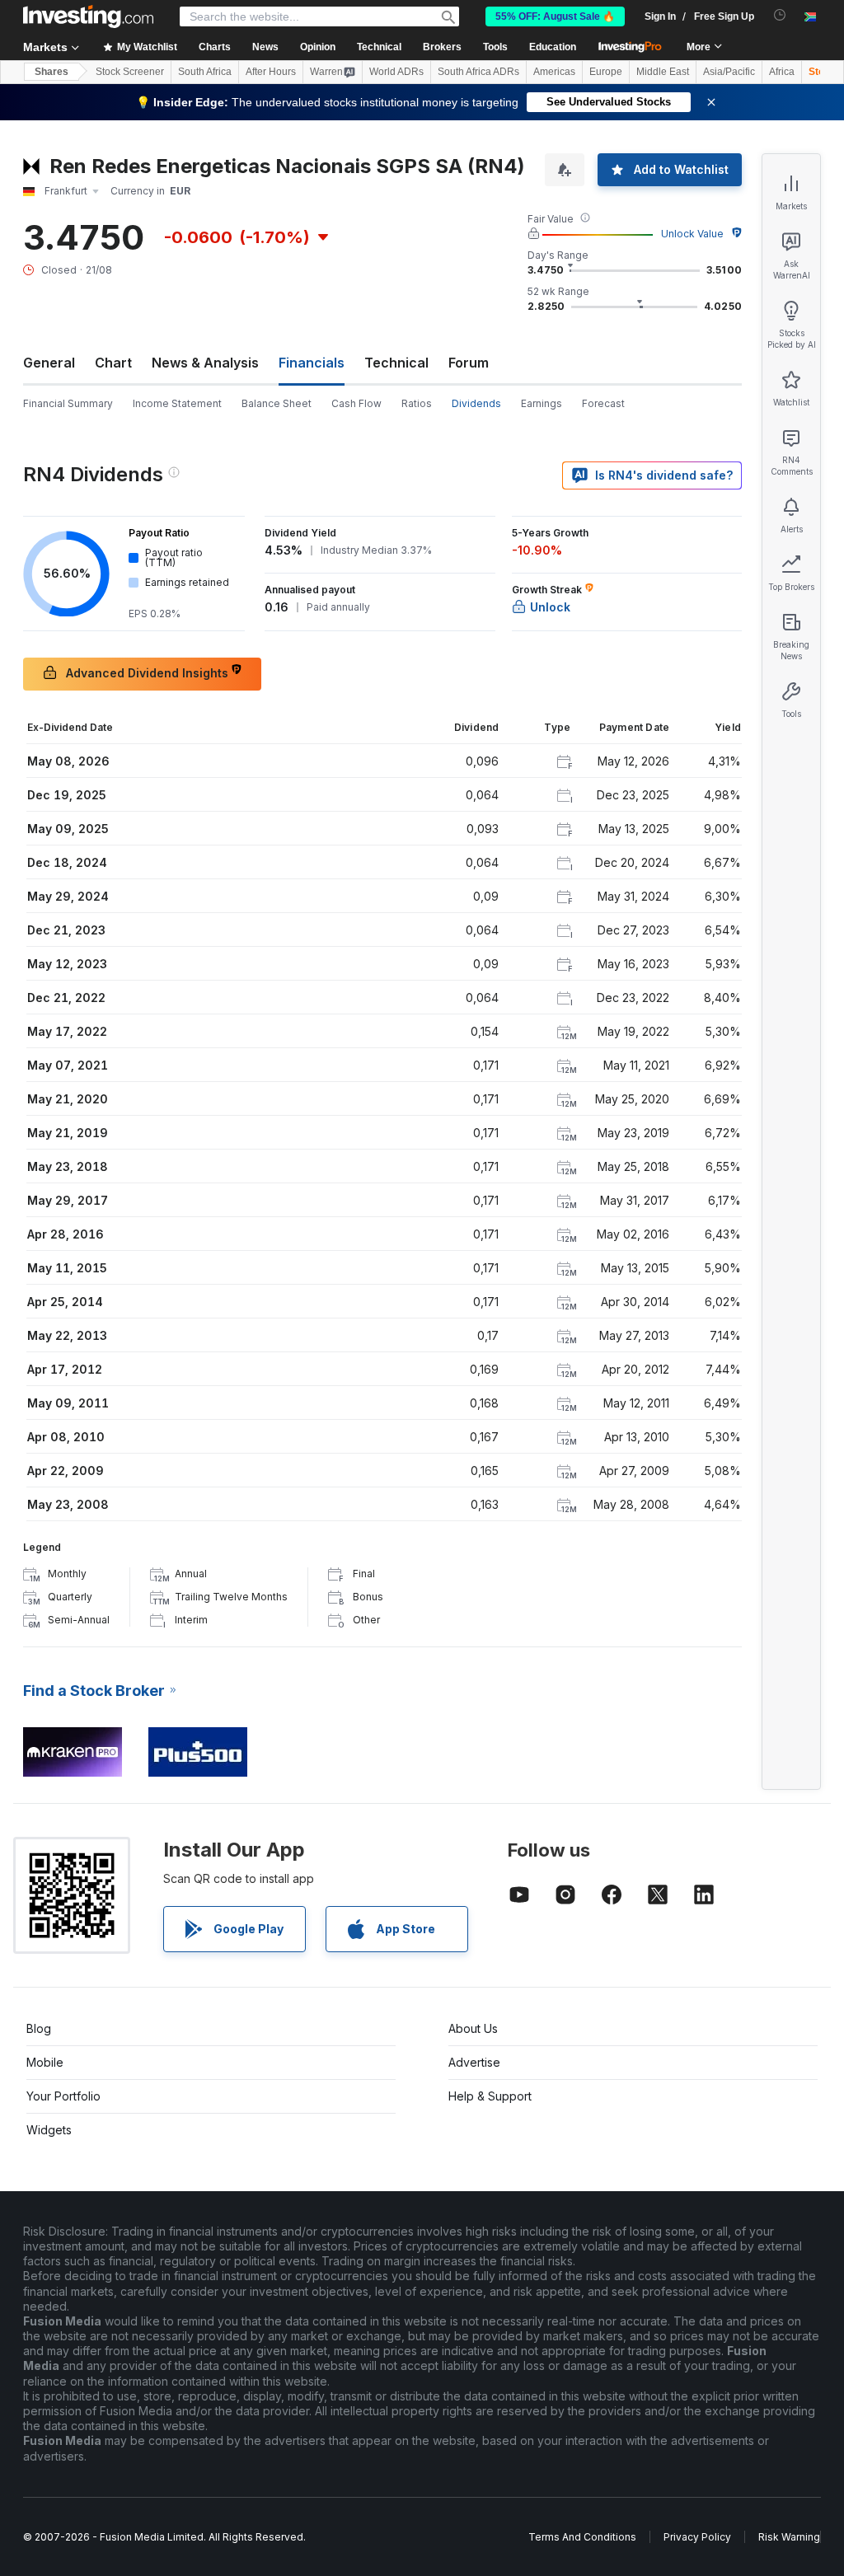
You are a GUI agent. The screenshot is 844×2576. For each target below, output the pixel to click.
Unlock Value (692, 234)
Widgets (49, 2130)
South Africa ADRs (478, 72)
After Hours (271, 72)
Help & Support (490, 2096)
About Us (473, 2028)
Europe (606, 72)
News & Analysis (205, 363)
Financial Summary (68, 403)
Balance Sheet (277, 403)
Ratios (417, 403)
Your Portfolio (63, 2096)
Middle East (663, 72)
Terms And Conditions (582, 2537)
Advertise (474, 2062)
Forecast (603, 403)
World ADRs (396, 72)
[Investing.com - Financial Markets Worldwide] (88, 16)
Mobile (45, 2062)
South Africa (205, 72)
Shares (52, 72)
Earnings (542, 403)
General (49, 363)
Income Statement (177, 403)
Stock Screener (130, 72)
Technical (396, 363)
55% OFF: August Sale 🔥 (555, 16)
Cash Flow (356, 403)
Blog (39, 2028)
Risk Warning (789, 2537)
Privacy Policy (697, 2537)
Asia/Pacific (729, 72)
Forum (469, 363)
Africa (782, 72)
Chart (113, 363)
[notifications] (780, 15)
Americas (554, 72)
